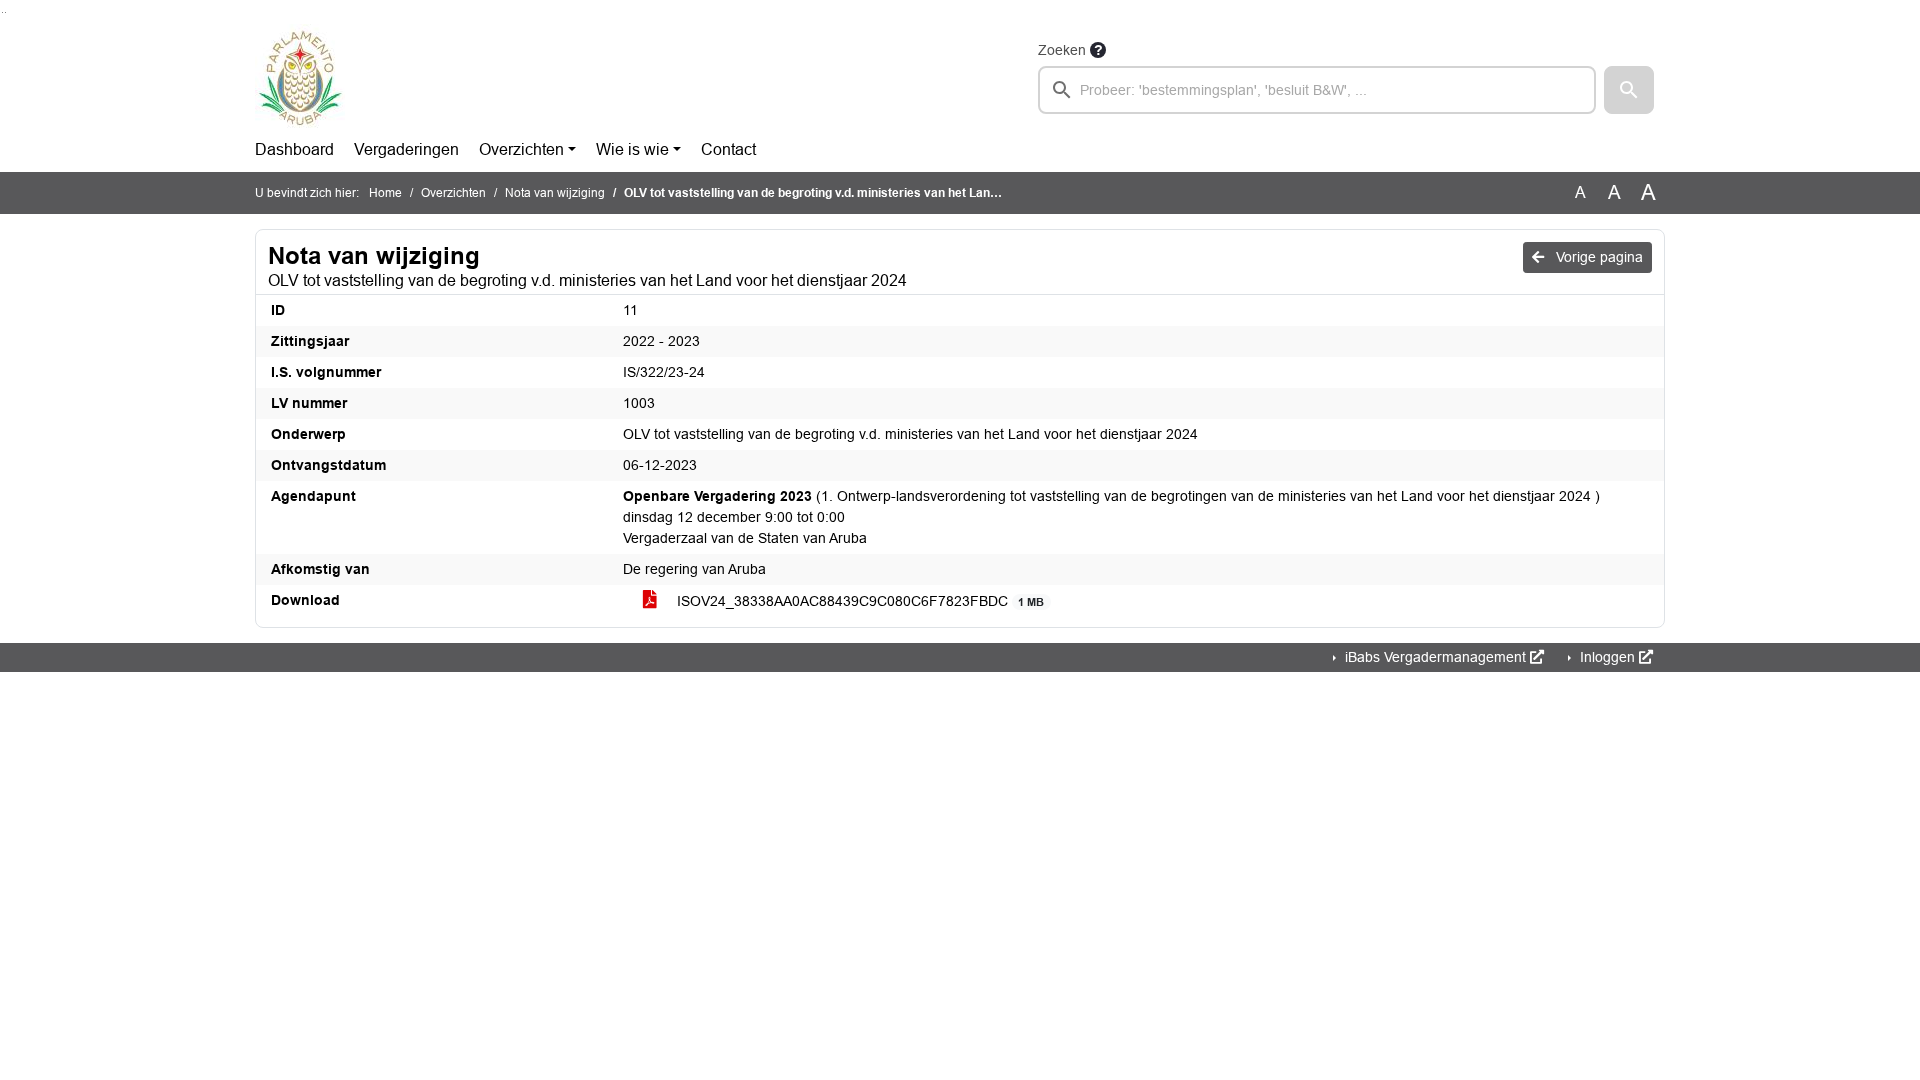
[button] (1629, 90)
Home (385, 193)
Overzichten (521, 149)
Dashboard (294, 149)
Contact (728, 149)
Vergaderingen (406, 149)
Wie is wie (632, 149)
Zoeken (1062, 50)
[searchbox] (1317, 90)
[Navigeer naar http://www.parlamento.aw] (300, 76)
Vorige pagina (1597, 257)
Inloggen (1607, 657)
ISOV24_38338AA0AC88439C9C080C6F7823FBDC (858, 601)
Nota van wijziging (555, 193)
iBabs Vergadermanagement (1435, 657)
